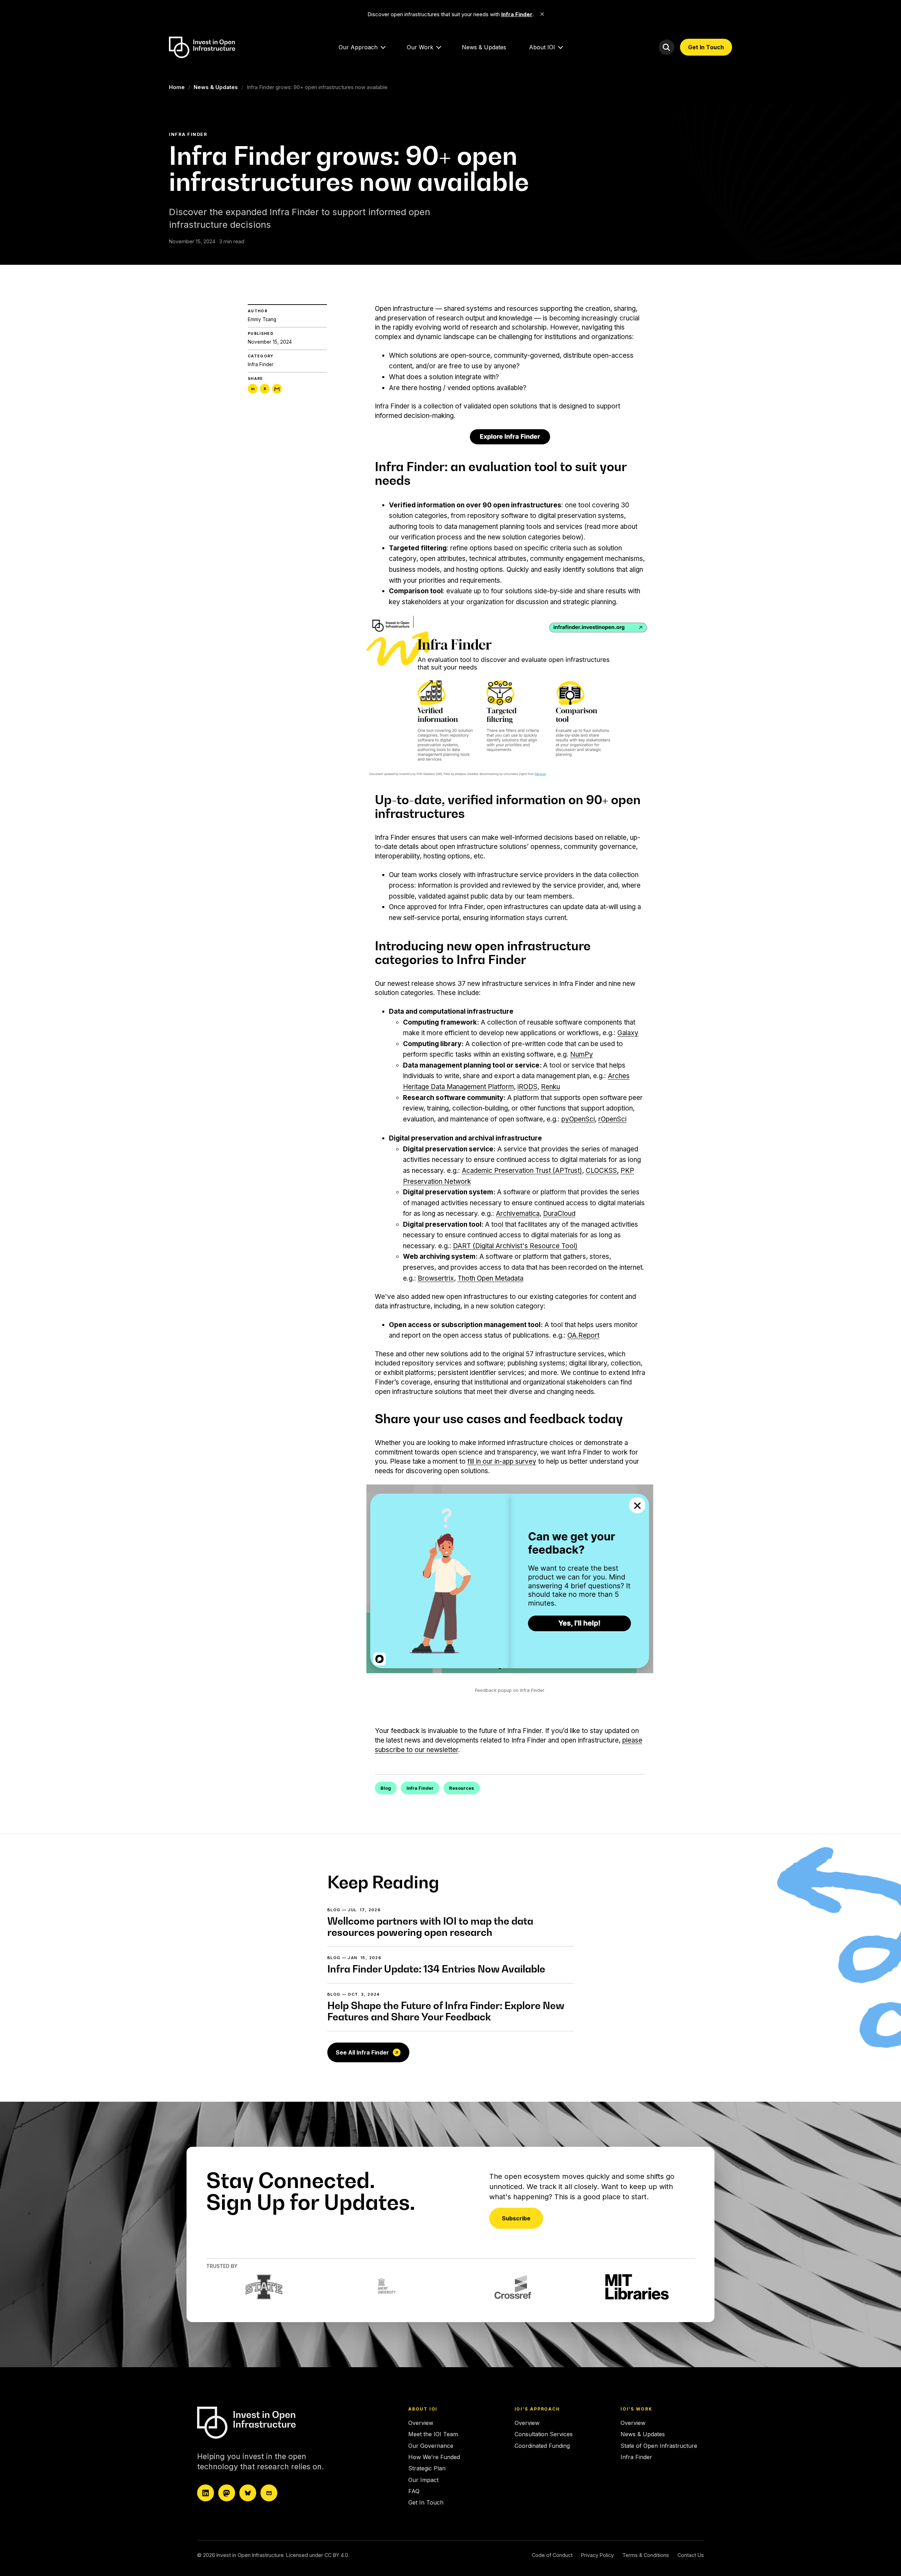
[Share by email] (277, 389)
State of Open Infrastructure (659, 2446)
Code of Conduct (552, 2555)
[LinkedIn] (206, 2493)
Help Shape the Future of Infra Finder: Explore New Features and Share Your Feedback (446, 2011)
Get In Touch (706, 47)
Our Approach (358, 47)
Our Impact (423, 2480)
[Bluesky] (248, 2493)
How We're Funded (434, 2457)
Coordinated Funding (542, 2446)
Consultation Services (544, 2434)
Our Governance (431, 2446)
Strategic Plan (427, 2468)
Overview (421, 2423)
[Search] (667, 47)
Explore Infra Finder (510, 436)
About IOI (542, 47)
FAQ (414, 2491)
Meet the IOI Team (433, 2434)
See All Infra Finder (362, 2052)
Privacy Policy (597, 2555)
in (253, 389)
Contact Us (691, 2555)
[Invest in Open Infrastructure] (259, 2423)
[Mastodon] (227, 2493)
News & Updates (484, 47)
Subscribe (516, 2218)
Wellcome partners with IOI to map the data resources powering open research (430, 1927)
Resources (462, 1788)
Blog (386, 1788)
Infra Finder (261, 364)
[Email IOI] (269, 2493)
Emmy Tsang (262, 319)
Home (177, 87)
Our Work (420, 47)
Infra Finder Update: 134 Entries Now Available (436, 1969)
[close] (542, 14)
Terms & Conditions (646, 2555)
